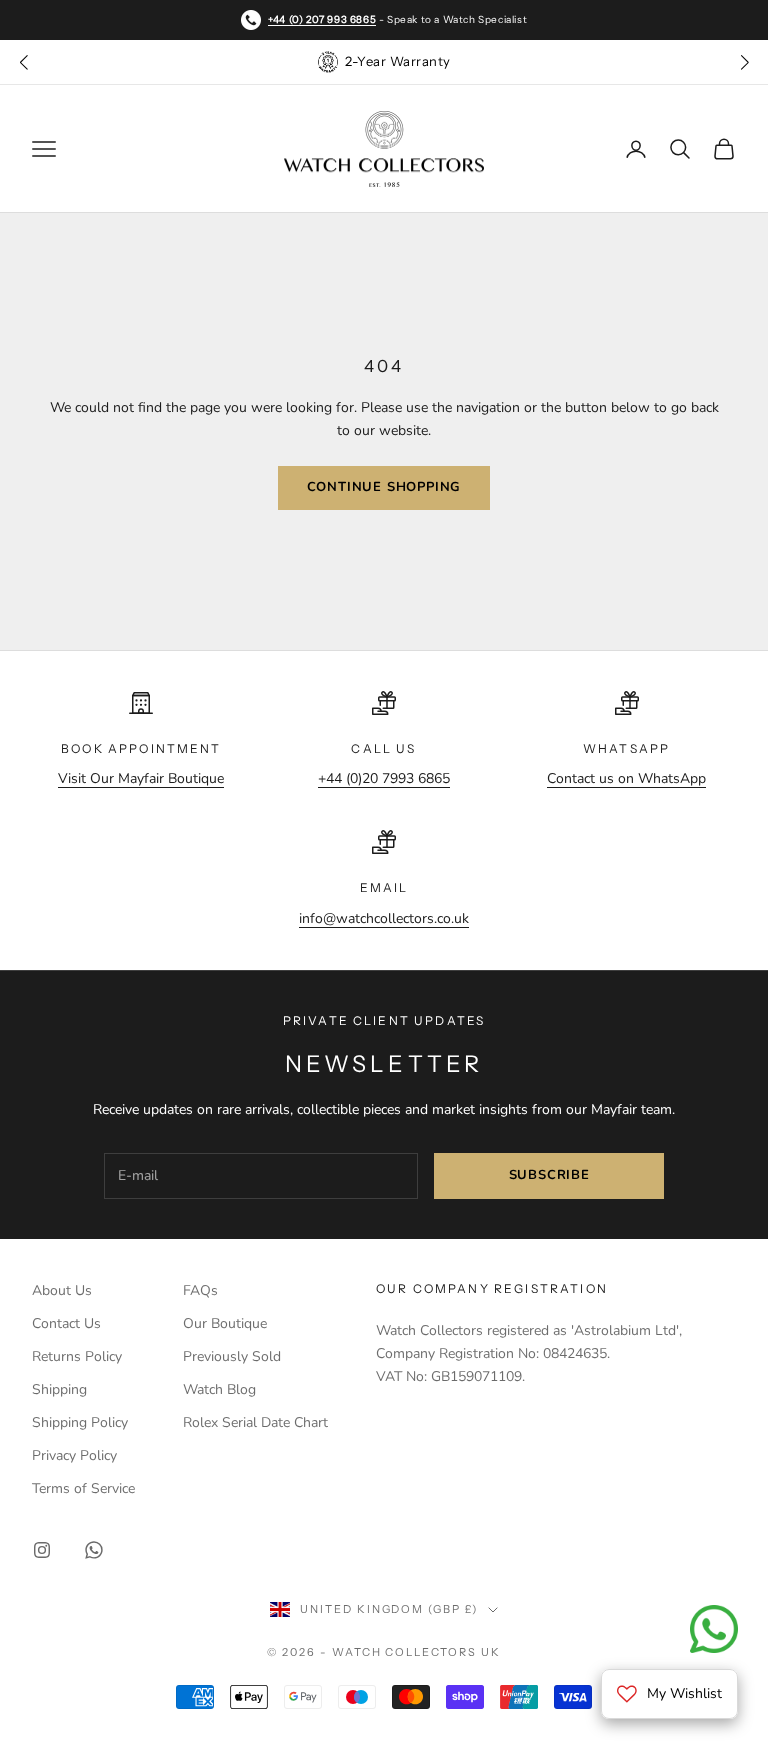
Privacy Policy (74, 1455)
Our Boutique (225, 1323)
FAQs (200, 1290)
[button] (744, 62)
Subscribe (549, 1175)
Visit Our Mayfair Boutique (141, 778)
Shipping (59, 1389)
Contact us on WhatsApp (626, 778)
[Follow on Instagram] (42, 1550)
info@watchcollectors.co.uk (384, 918)
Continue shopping (384, 487)
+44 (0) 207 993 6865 (322, 19)
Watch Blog (219, 1389)
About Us (62, 1290)
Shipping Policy (80, 1422)
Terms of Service (83, 1488)
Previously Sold (232, 1356)
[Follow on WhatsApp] (94, 1550)
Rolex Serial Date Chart (255, 1422)
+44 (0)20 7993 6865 (384, 778)
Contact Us (66, 1323)
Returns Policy (77, 1356)
